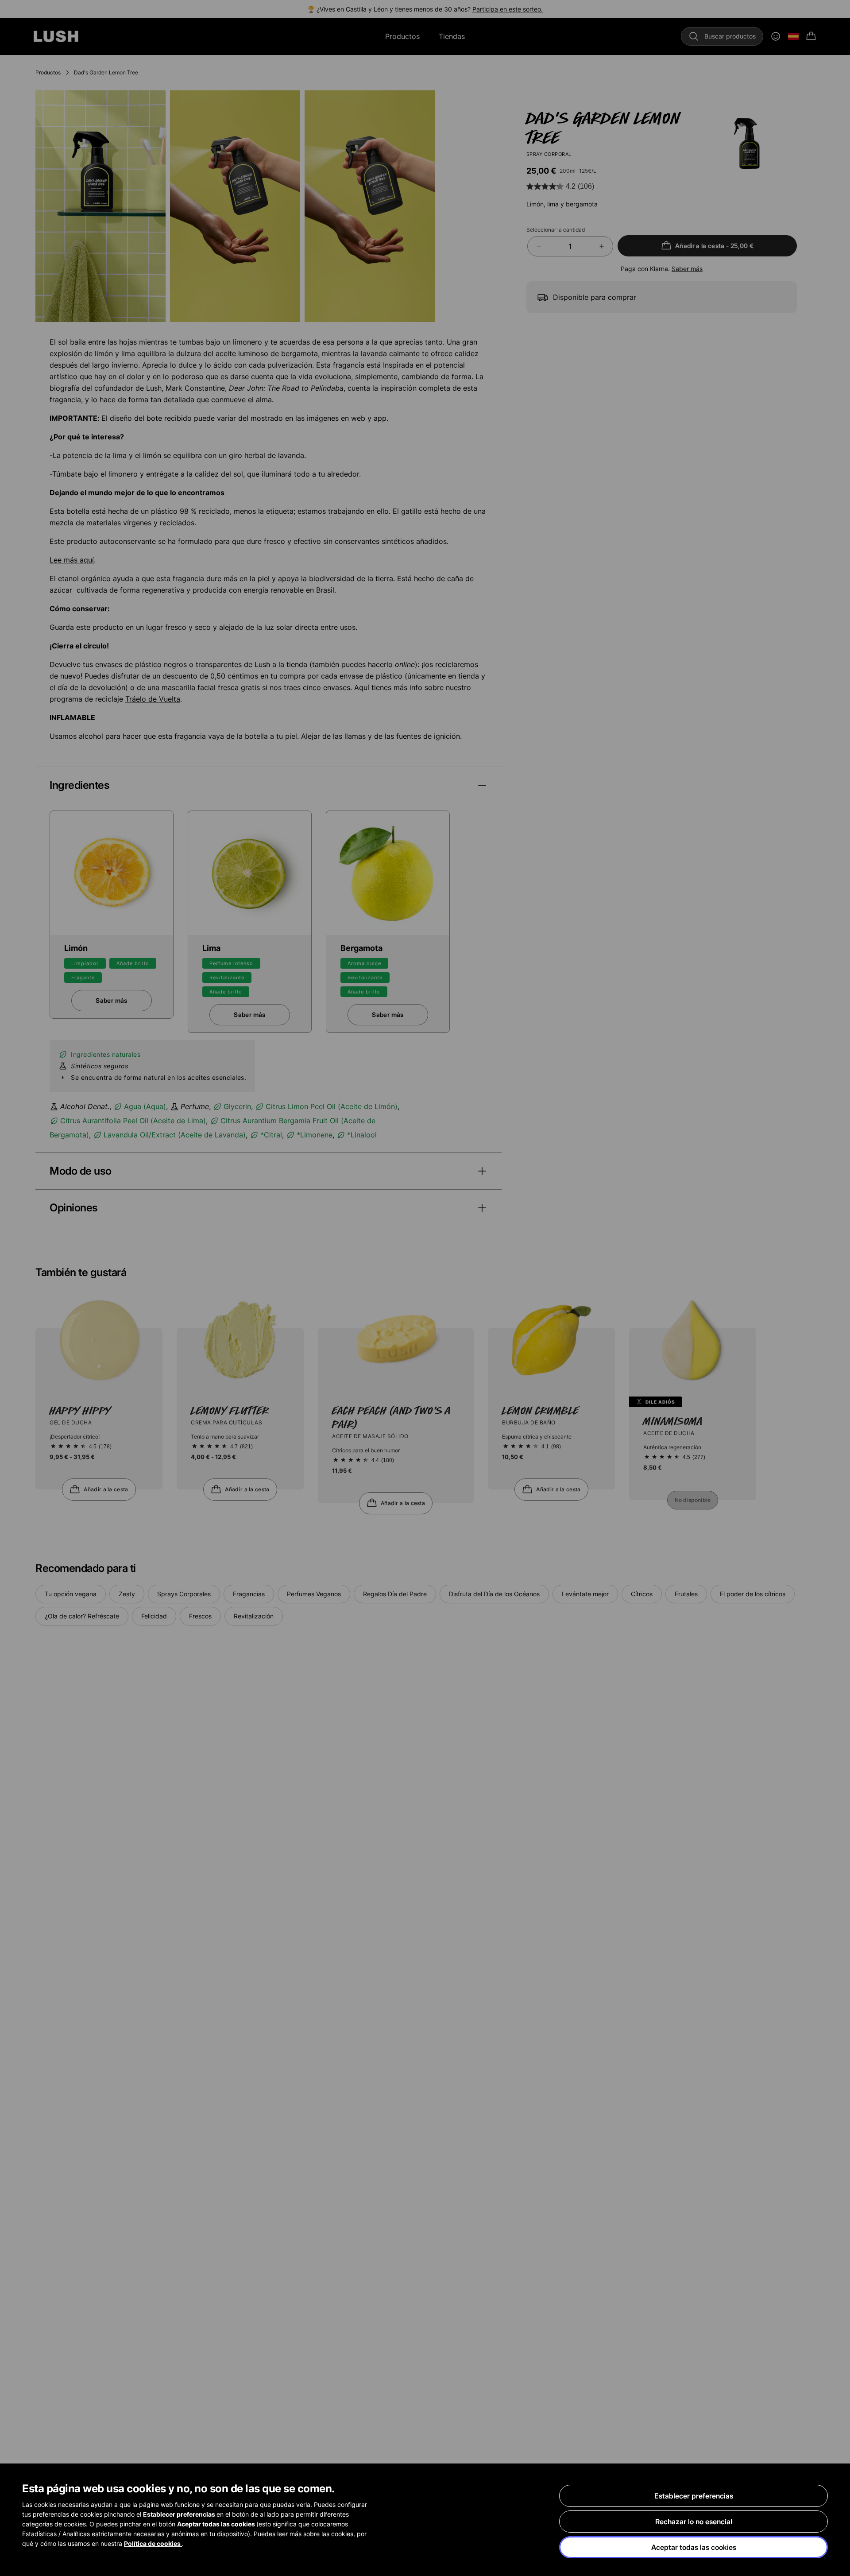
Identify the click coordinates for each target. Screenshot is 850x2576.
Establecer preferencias (694, 2496)
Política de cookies (153, 2543)
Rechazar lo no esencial (694, 2522)
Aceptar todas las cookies (694, 2547)
